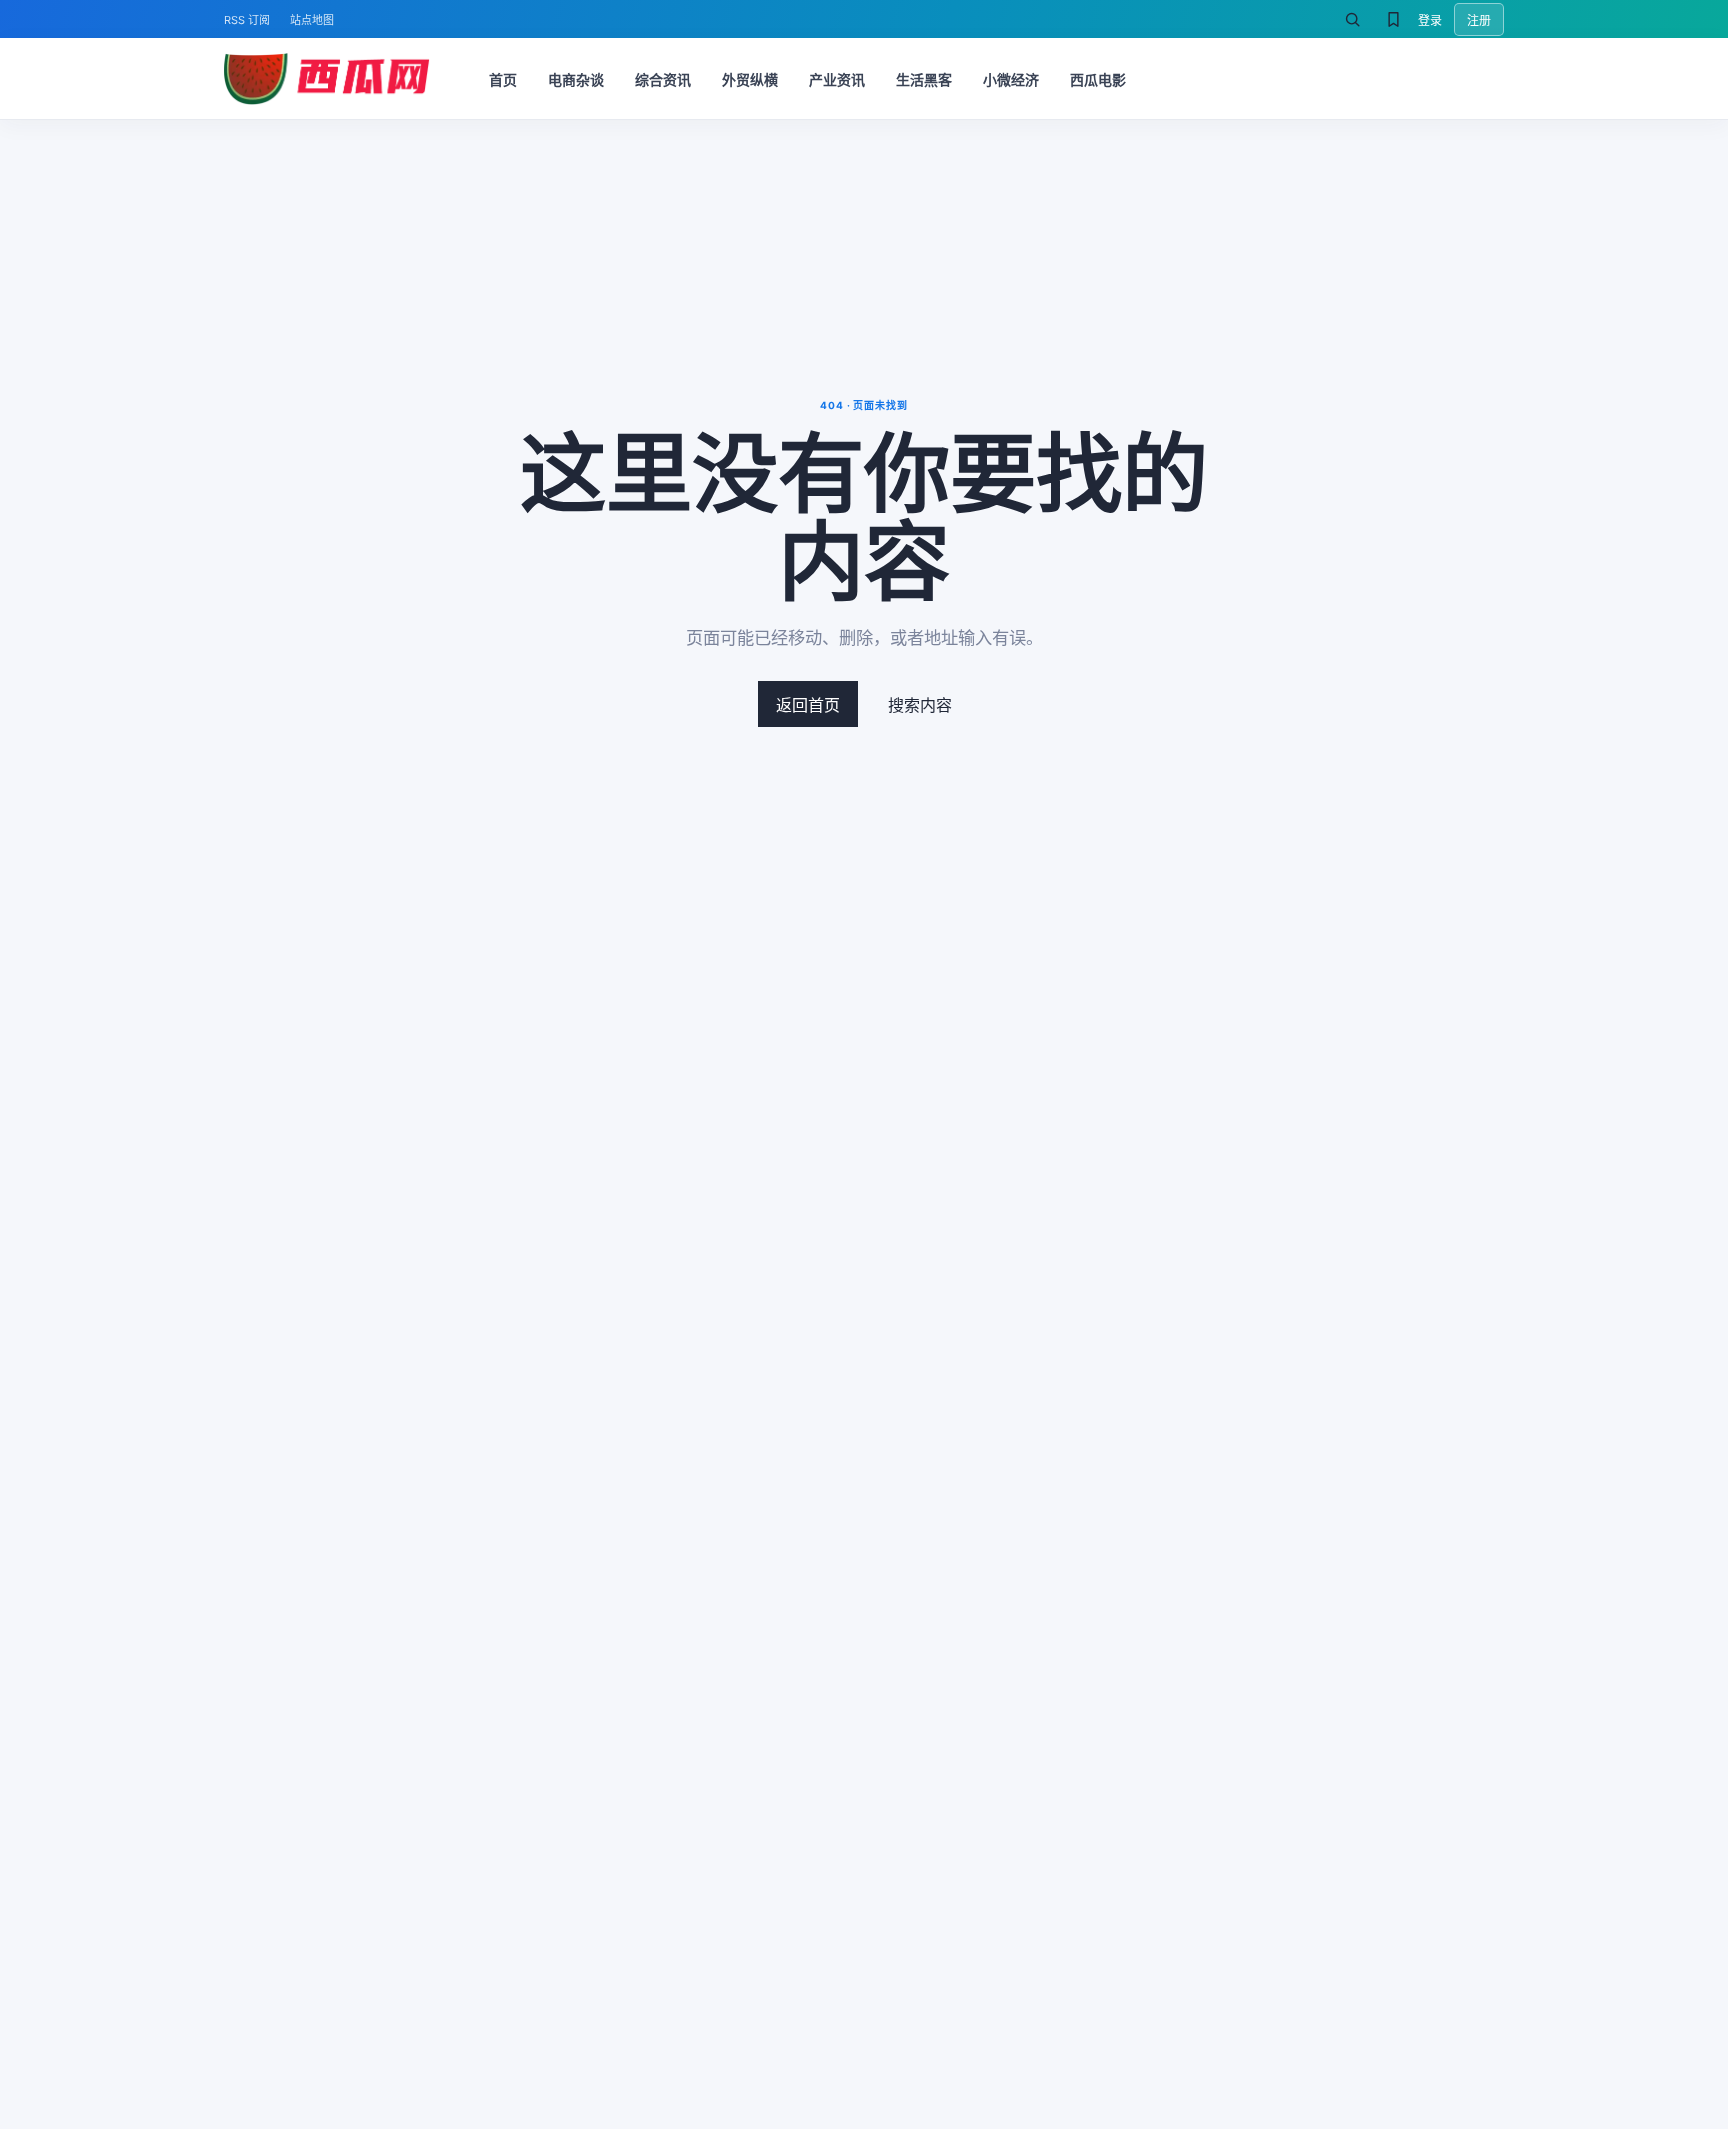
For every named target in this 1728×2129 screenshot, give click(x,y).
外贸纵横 (750, 79)
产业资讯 (837, 79)
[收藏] (1393, 19)
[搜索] (1352, 19)
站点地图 (312, 20)
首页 (503, 79)
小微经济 (1011, 79)
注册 (1479, 20)
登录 (1430, 20)
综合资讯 (663, 79)
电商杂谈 (576, 79)
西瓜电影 (1098, 79)
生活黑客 (924, 79)
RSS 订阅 (247, 20)
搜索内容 (920, 705)
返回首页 (808, 705)
